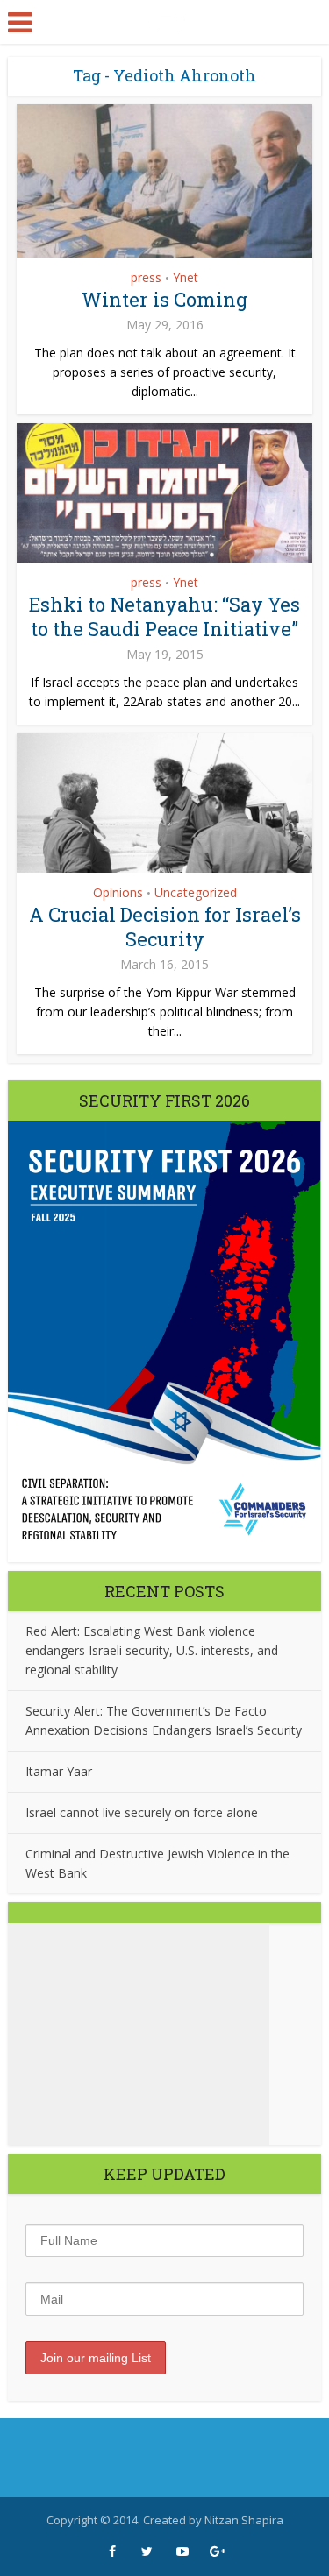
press (146, 277)
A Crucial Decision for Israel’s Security (165, 927)
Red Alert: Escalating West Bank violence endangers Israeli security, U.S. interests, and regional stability (152, 1650)
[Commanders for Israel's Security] (165, 21)
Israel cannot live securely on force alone (142, 1812)
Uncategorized (196, 892)
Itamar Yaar (59, 1771)
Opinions (118, 892)
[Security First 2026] (164, 1341)
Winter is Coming (164, 299)
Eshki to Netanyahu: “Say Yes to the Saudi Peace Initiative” (164, 616)
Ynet (186, 277)
